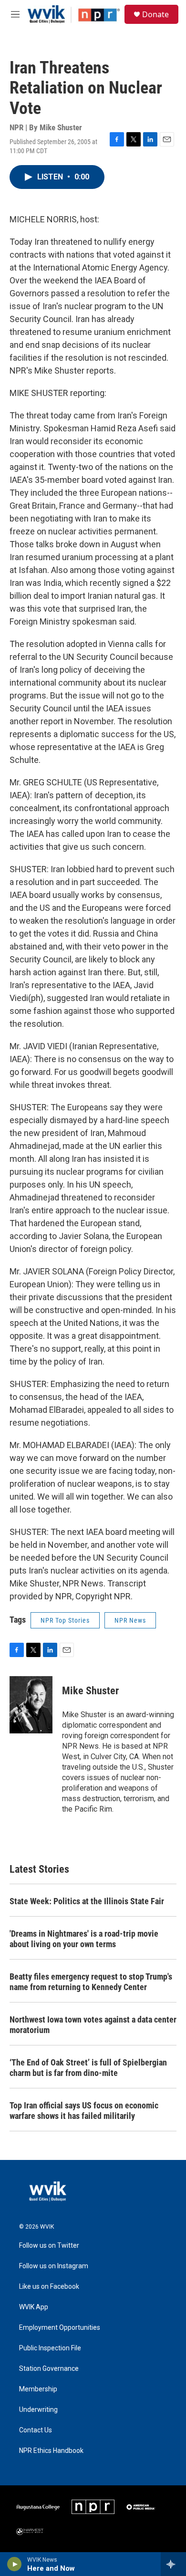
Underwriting (38, 2410)
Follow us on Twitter (49, 2246)
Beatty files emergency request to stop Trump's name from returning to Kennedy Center (91, 1982)
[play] (15, 2564)
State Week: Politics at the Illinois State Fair (87, 1901)
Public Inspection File (50, 2348)
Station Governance (49, 2369)
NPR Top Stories (65, 1620)
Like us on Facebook (49, 2287)
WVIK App (34, 2307)
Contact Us (36, 2430)
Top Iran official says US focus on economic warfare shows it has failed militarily (84, 2111)
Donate (155, 14)
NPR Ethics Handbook (51, 2451)
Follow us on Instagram (54, 2266)
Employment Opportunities (60, 2328)
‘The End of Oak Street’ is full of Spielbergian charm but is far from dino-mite (88, 2068)
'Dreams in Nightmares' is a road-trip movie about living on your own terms (84, 1939)
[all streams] (173, 2564)
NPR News (130, 1620)
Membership (38, 2389)
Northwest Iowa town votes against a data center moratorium (93, 2025)
